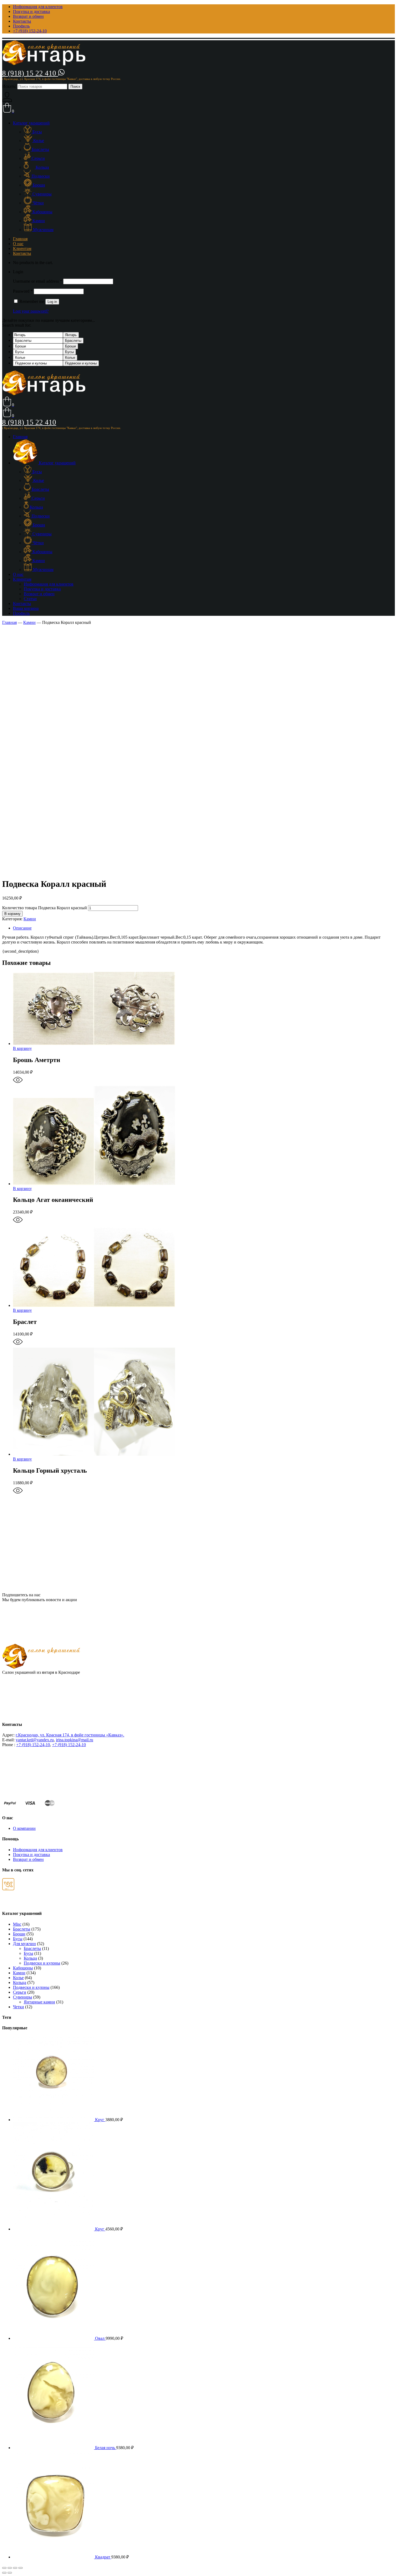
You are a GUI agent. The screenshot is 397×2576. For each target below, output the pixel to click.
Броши (70, 346)
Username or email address (38, 281)
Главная (9, 622)
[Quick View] (18, 1083)
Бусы (69, 352)
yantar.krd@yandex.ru (35, 1740)
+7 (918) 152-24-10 (33, 1745)
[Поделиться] (10, 2568)
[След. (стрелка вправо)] (10, 2573)
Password (23, 291)
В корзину (12, 914)
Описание (22, 928)
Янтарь (71, 335)
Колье (70, 358)
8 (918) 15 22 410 (30, 73)
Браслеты (73, 341)
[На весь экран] (15, 2568)
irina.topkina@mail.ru (75, 1740)
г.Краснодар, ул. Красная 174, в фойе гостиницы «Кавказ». (70, 1735)
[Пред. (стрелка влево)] (4, 2573)
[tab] (204, 928)
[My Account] (7, 100)
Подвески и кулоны (81, 363)
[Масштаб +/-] (21, 2568)
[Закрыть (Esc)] (4, 2568)
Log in (52, 302)
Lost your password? (31, 311)
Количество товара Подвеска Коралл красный (45, 908)
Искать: (9, 86)
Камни (29, 622)
